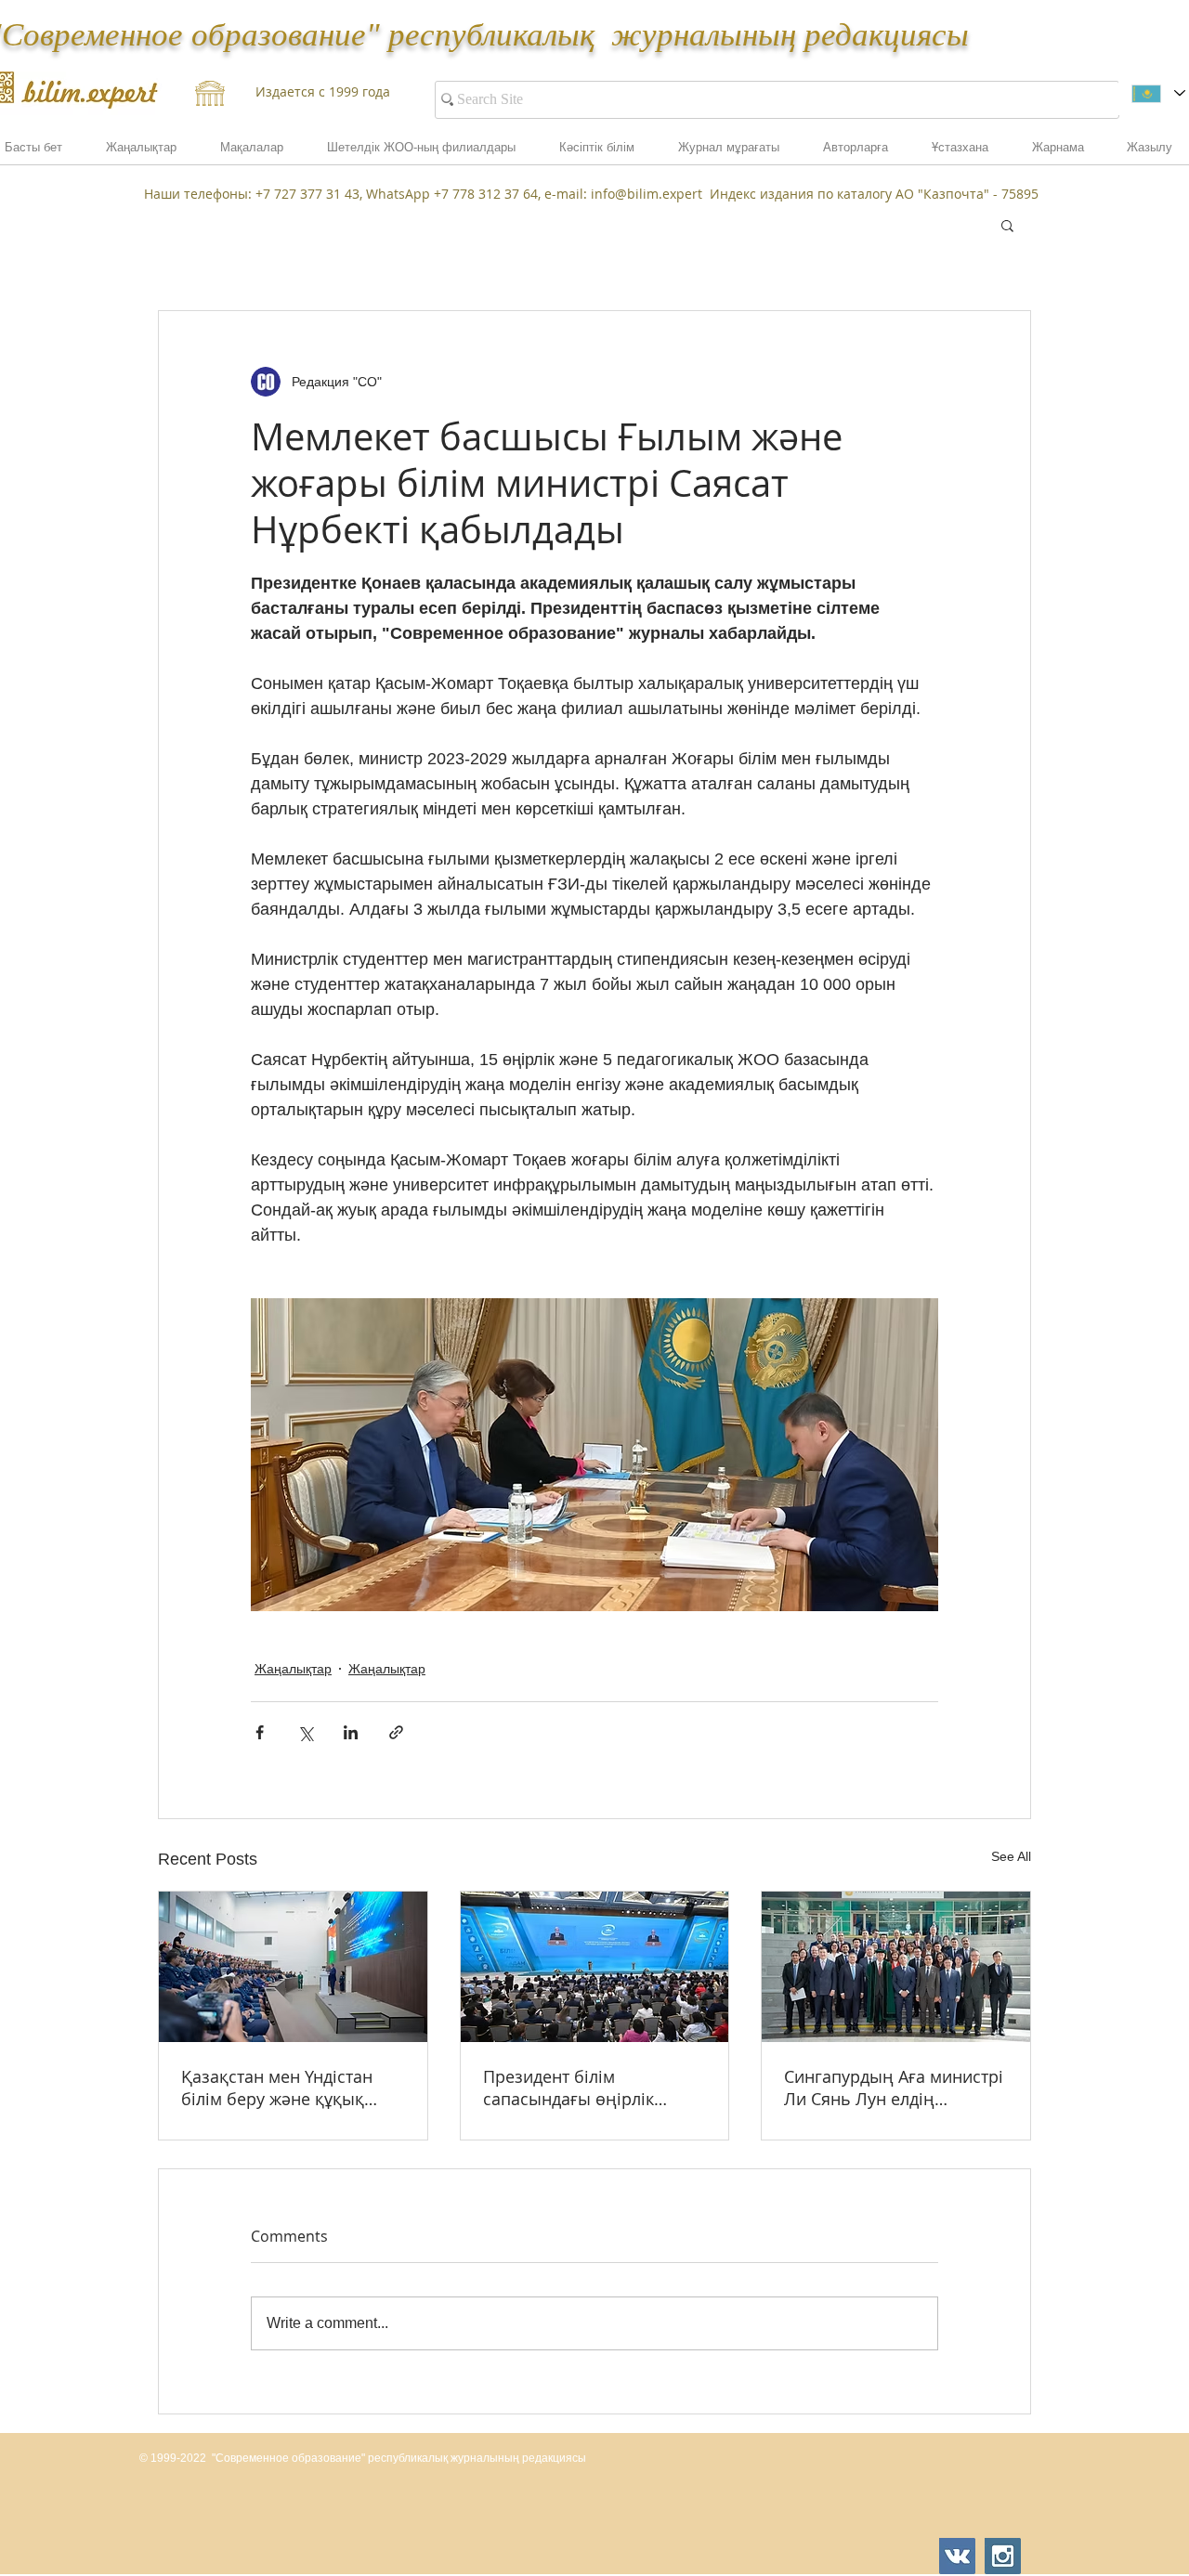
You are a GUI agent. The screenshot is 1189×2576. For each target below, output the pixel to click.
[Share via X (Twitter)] (305, 1732)
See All (1011, 1856)
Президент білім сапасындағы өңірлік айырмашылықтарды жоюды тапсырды (569, 2088)
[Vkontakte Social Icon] (957, 2556)
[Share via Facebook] (260, 1732)
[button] (1058, 153)
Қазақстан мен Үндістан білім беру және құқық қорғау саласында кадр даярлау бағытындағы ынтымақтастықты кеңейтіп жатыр (277, 2088)
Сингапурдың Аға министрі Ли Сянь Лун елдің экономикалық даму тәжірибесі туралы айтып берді (894, 2088)
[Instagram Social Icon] (1003, 2556)
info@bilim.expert (647, 194)
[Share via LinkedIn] (351, 1732)
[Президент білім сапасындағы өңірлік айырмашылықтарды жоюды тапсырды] (595, 1967)
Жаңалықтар (293, 1669)
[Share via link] (396, 1732)
